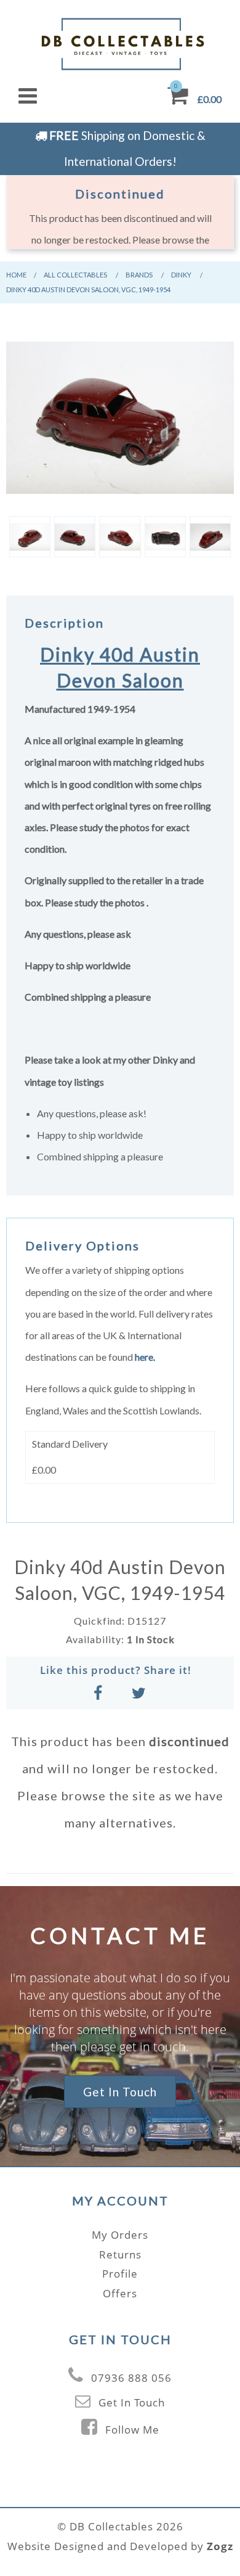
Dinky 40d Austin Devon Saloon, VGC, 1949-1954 (88, 289)
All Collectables (75, 275)
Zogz (220, 2546)
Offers (120, 2293)
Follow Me (132, 2430)
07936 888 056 (131, 2378)
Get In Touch (120, 2092)
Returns (120, 2254)
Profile (120, 2274)
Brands (139, 275)
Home (16, 275)
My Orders (120, 2235)
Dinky (181, 275)
